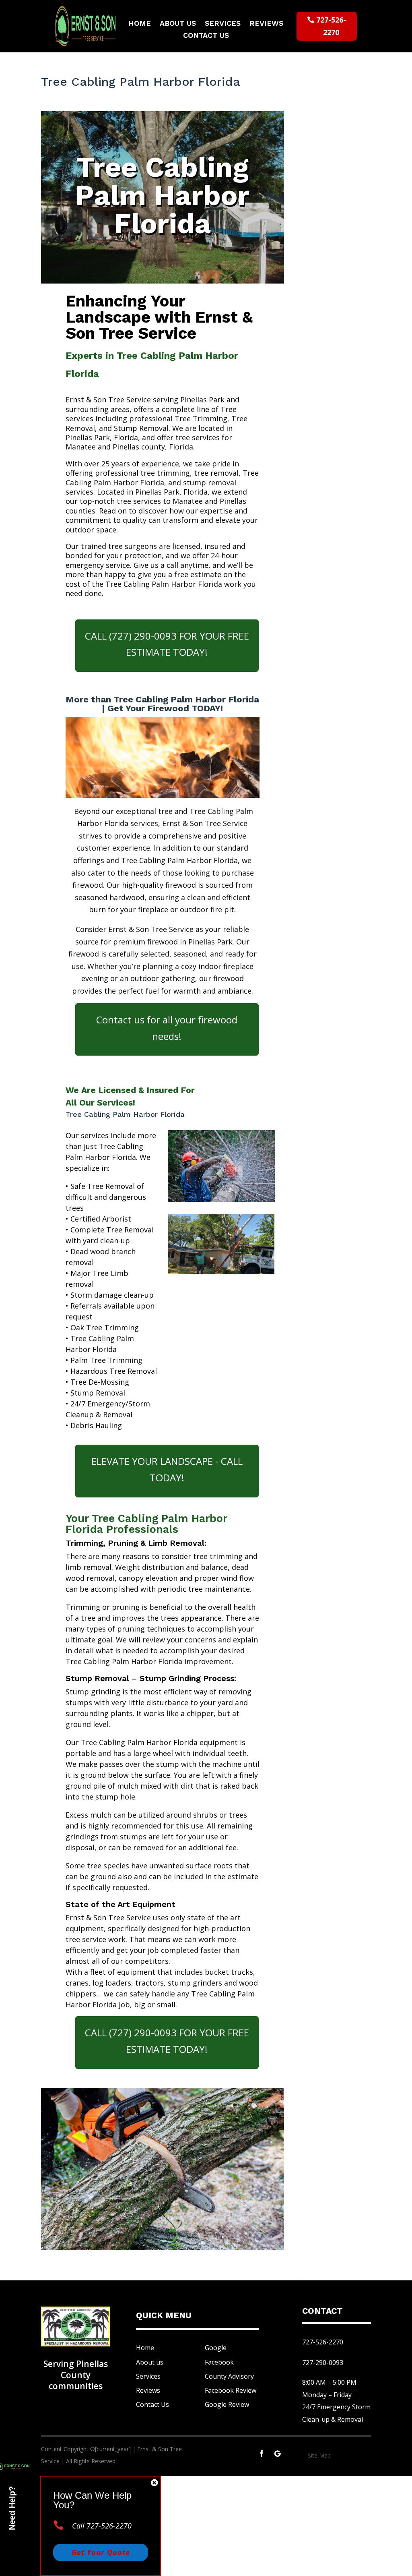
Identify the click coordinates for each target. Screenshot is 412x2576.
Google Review (227, 2404)
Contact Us (206, 36)
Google (216, 2348)
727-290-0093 (323, 2363)
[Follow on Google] (278, 2454)
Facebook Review (231, 2390)
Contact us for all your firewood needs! (167, 1028)
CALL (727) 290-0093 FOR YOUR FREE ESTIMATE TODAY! (167, 644)
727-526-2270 (331, 26)
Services (223, 24)
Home (140, 24)
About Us (178, 24)
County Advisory (229, 2376)
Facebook (219, 2362)
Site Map (319, 2455)
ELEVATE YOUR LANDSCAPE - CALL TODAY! (167, 1469)
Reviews (266, 24)
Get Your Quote (101, 2552)
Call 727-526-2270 (102, 2526)
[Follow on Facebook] (262, 2454)
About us (150, 2362)
